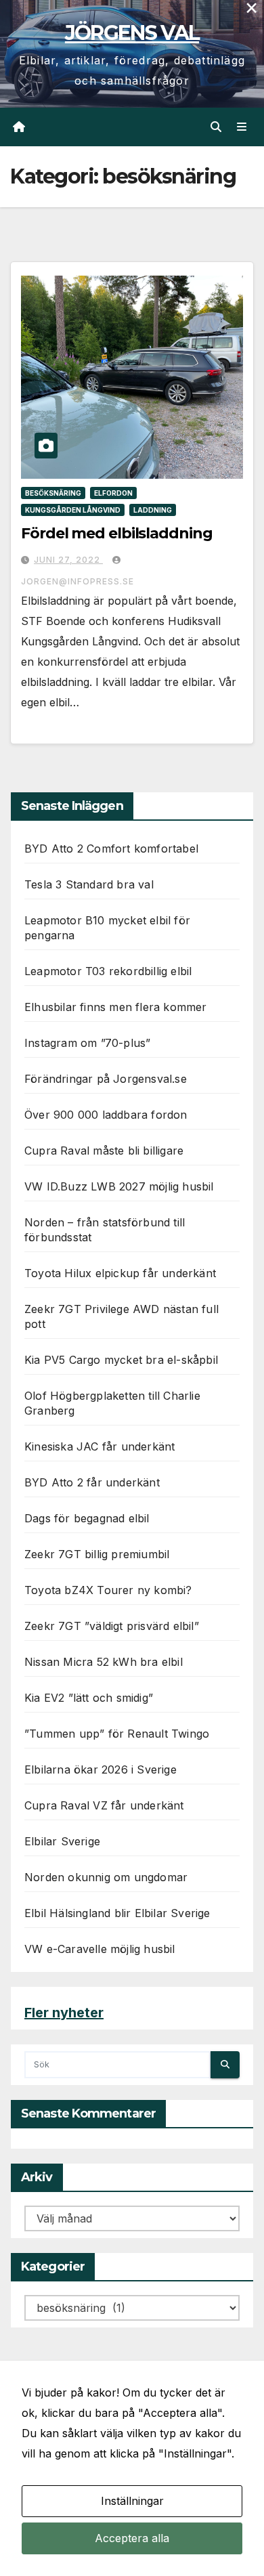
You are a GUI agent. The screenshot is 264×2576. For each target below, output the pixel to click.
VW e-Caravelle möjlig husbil (100, 1949)
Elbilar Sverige (62, 1841)
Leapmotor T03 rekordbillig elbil (108, 971)
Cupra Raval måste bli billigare (104, 1151)
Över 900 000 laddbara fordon (106, 1115)
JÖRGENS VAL (132, 33)
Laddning (153, 510)
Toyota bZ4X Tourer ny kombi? (108, 1590)
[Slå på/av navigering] (242, 127)
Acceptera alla (132, 2538)
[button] (216, 127)
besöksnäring (53, 493)
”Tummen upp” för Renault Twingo (117, 1734)
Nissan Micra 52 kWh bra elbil (104, 1662)
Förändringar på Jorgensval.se (106, 1079)
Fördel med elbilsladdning (117, 533)
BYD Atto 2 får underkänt (92, 1482)
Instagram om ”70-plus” (87, 1043)
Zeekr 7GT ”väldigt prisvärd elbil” (112, 1626)
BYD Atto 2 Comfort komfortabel (111, 849)
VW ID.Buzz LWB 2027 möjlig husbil (119, 1186)
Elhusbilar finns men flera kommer (116, 1007)
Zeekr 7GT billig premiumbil (97, 1554)
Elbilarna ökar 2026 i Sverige (101, 1769)
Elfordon (113, 493)
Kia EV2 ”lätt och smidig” (89, 1698)
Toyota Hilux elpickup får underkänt (120, 1273)
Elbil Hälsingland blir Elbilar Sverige (117, 1913)
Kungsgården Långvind (73, 510)
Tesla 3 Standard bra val (89, 884)
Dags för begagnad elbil (87, 1518)
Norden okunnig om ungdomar (106, 1877)
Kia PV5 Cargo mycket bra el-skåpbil (121, 1360)
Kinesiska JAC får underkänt (100, 1446)
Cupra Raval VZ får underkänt (104, 1805)
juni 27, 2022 (68, 560)
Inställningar (132, 2501)
